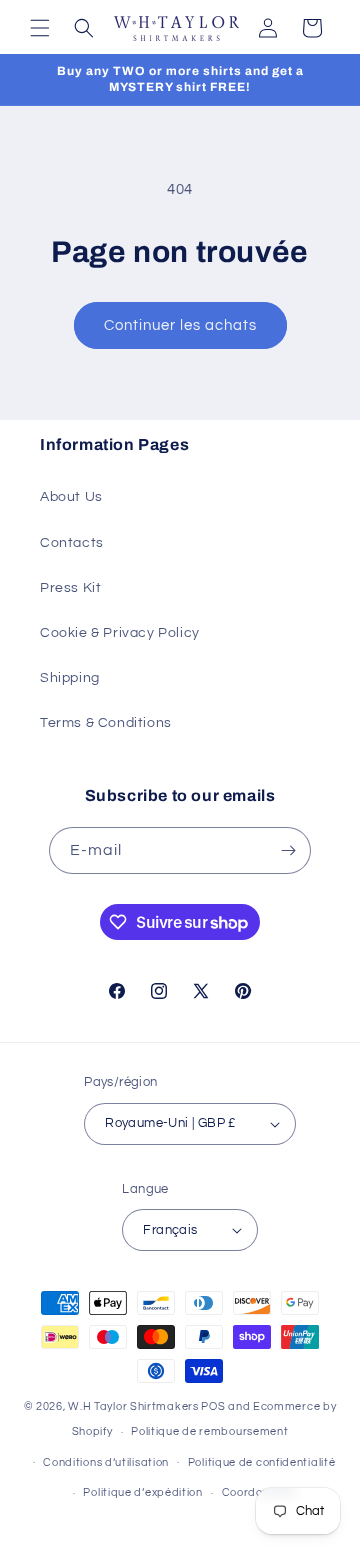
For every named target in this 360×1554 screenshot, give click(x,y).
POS (213, 1406)
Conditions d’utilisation (106, 1462)
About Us (71, 497)
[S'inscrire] (288, 850)
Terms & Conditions (106, 723)
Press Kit (70, 588)
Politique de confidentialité (262, 1462)
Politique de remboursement (209, 1431)
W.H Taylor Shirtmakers (133, 1406)
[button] (40, 28)
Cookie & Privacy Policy (120, 633)
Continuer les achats (180, 325)
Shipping (70, 678)
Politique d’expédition (142, 1492)
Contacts (72, 543)
